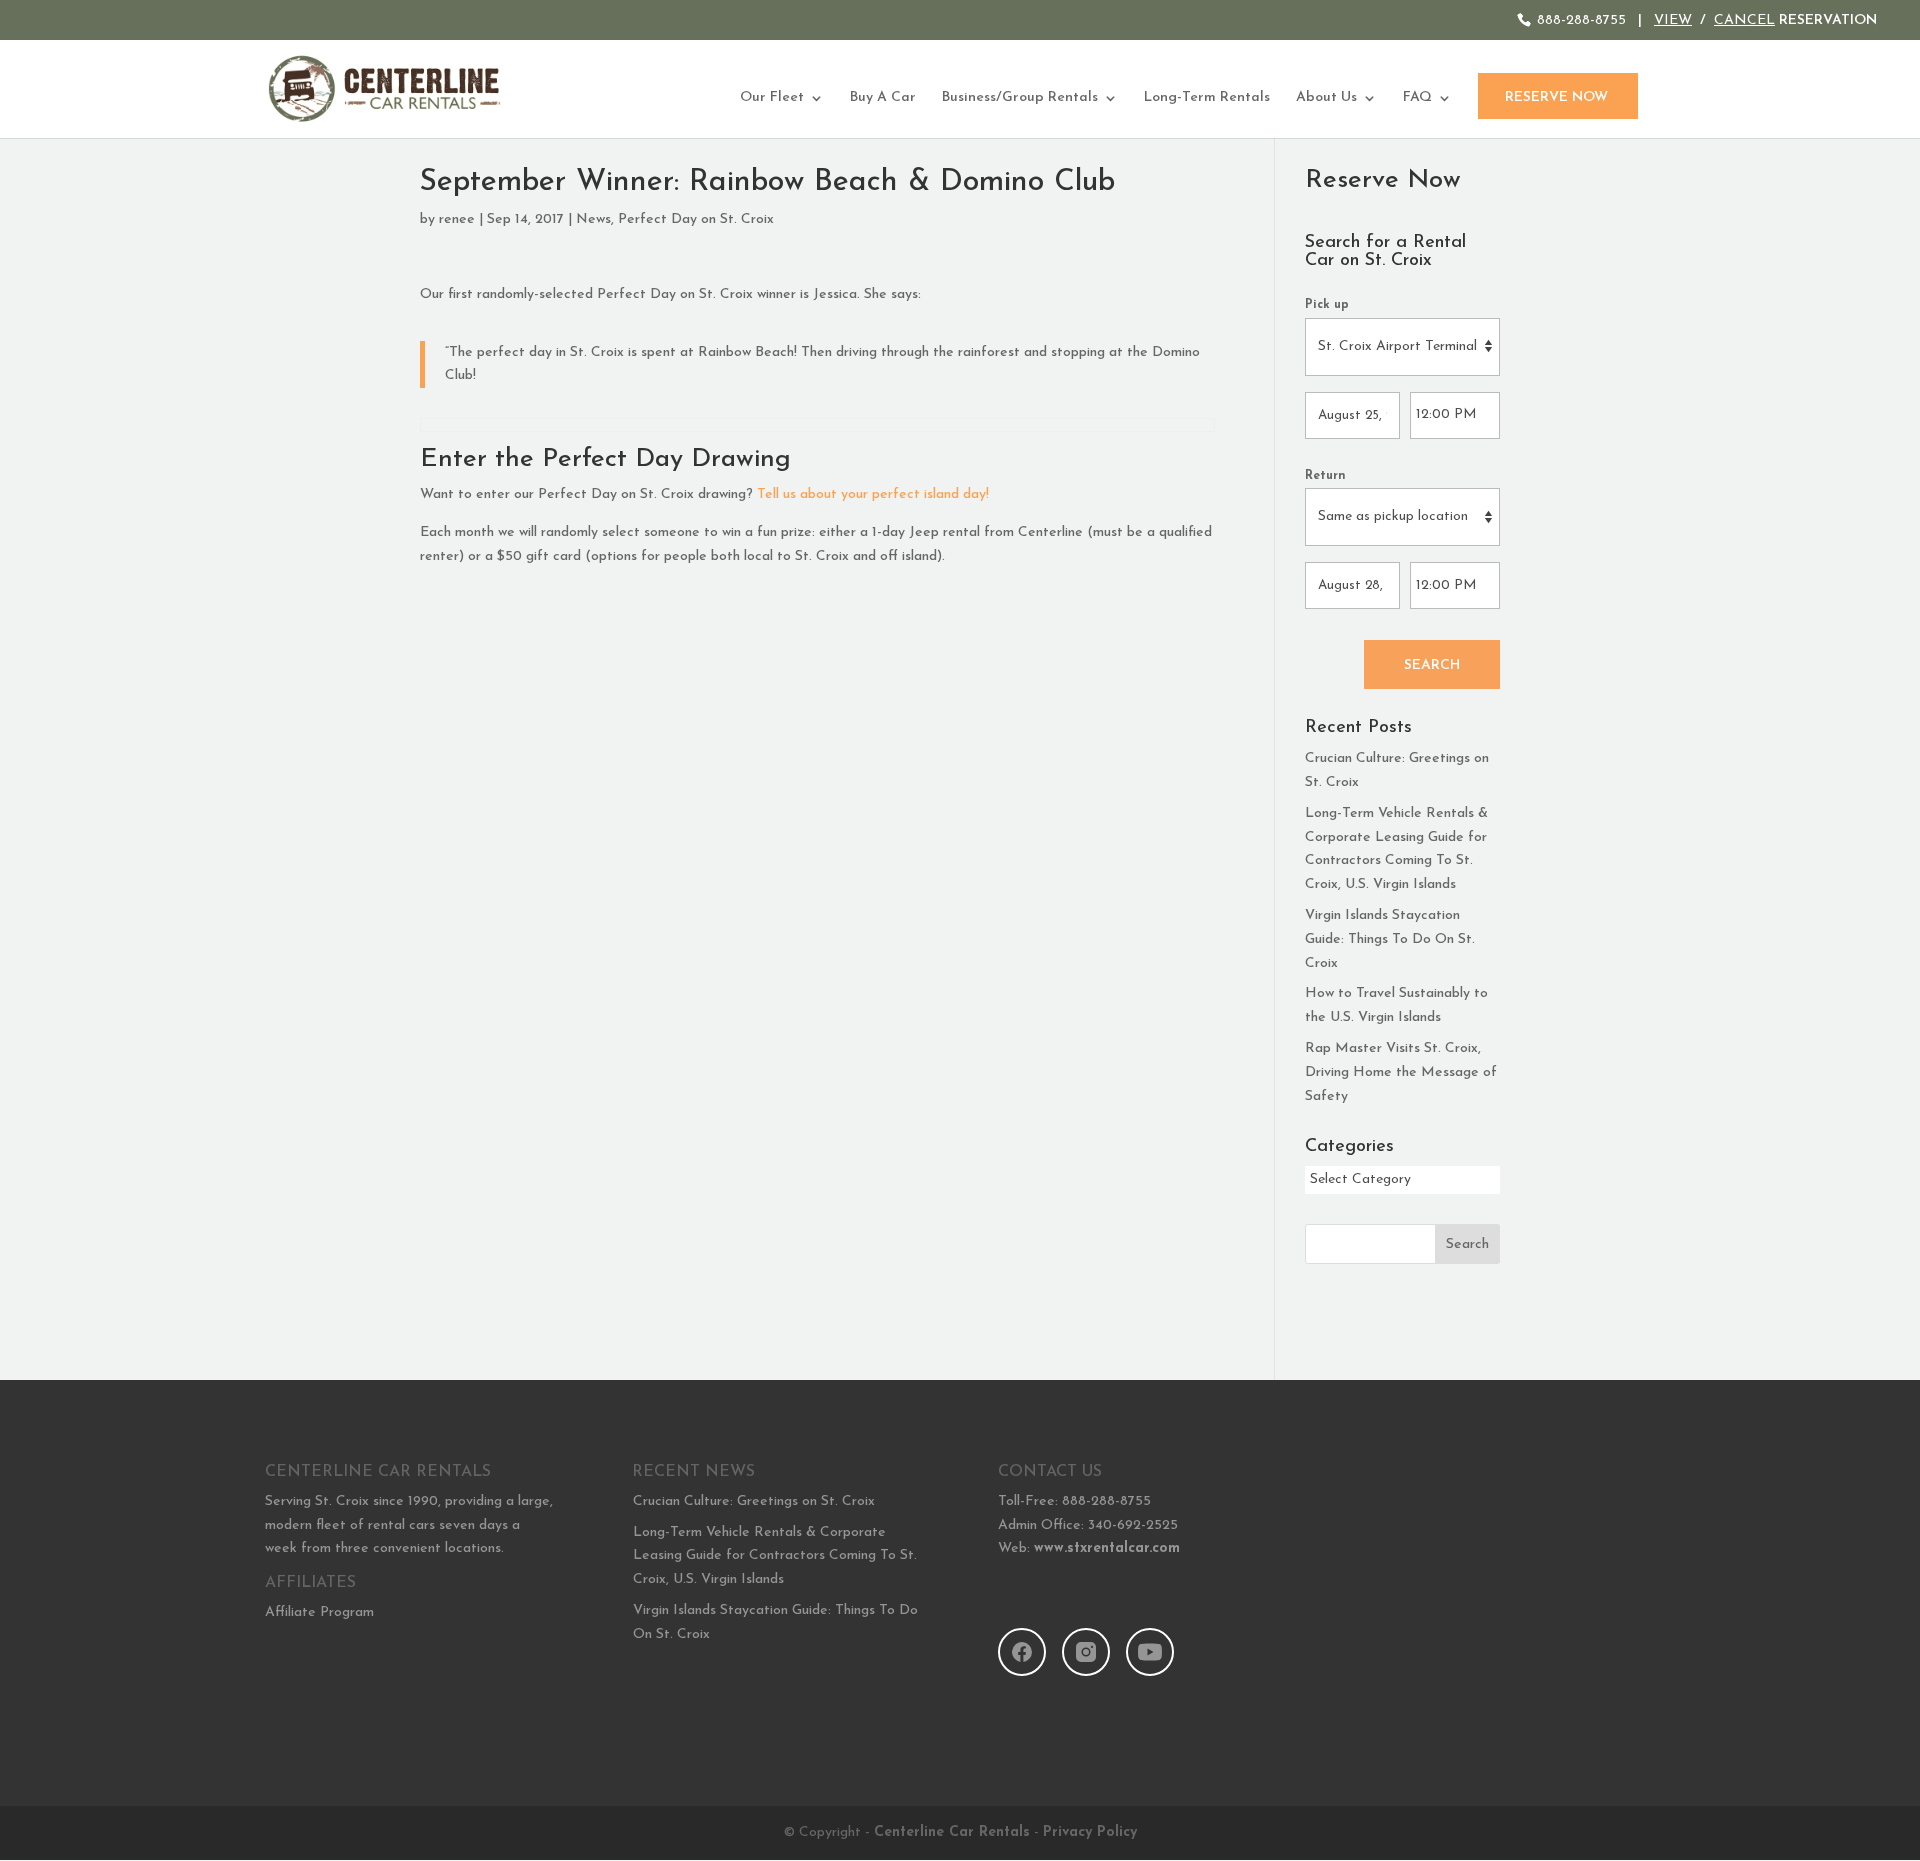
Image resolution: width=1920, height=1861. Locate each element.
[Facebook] (1022, 1652)
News (593, 219)
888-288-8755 (1581, 20)
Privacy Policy (1090, 1832)
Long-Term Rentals (1207, 98)
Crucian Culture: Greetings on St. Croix (754, 1501)
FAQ (1417, 98)
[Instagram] (1086, 1652)
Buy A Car (883, 98)
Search (1432, 665)
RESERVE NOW (1556, 97)
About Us (1326, 98)
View (1673, 20)
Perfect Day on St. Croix (696, 219)
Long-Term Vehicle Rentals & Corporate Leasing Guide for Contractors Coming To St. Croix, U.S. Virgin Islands (775, 1556)
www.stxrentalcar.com (1107, 1548)
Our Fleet (772, 98)
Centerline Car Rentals (952, 1832)
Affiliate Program (319, 1612)
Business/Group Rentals (1020, 98)
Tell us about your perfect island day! (873, 494)
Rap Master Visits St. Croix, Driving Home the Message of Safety (1401, 1072)
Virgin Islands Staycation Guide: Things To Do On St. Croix (1390, 939)
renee (457, 219)
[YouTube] (1150, 1652)
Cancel (1744, 20)
